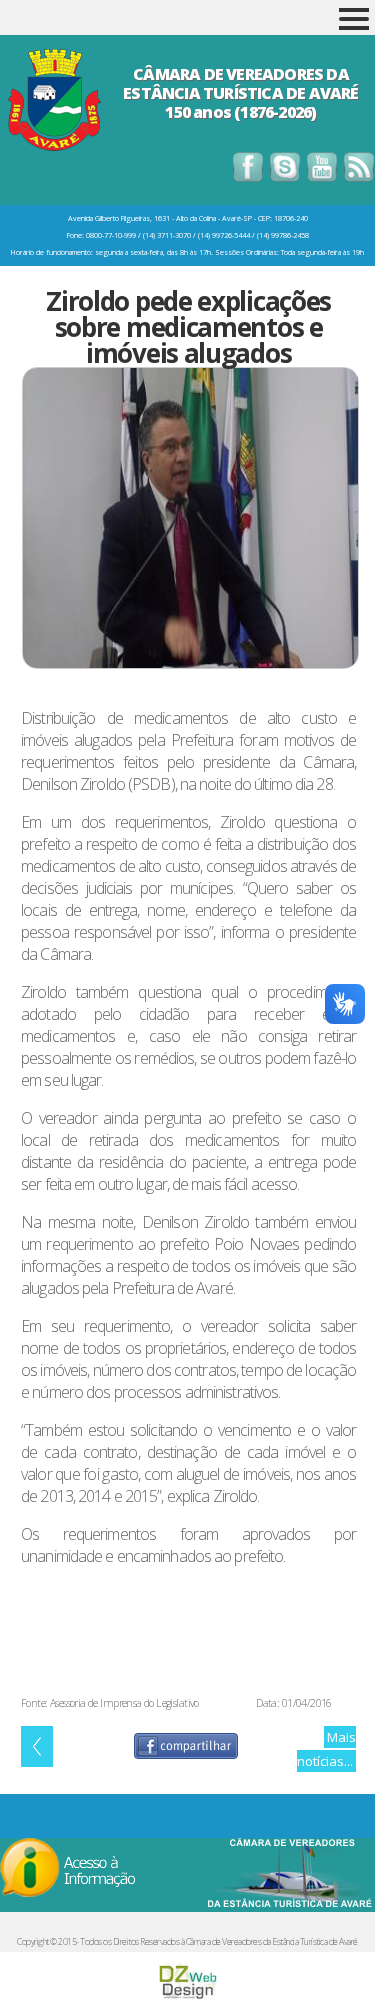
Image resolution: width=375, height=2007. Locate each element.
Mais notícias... (326, 1749)
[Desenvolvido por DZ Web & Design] (188, 1996)
